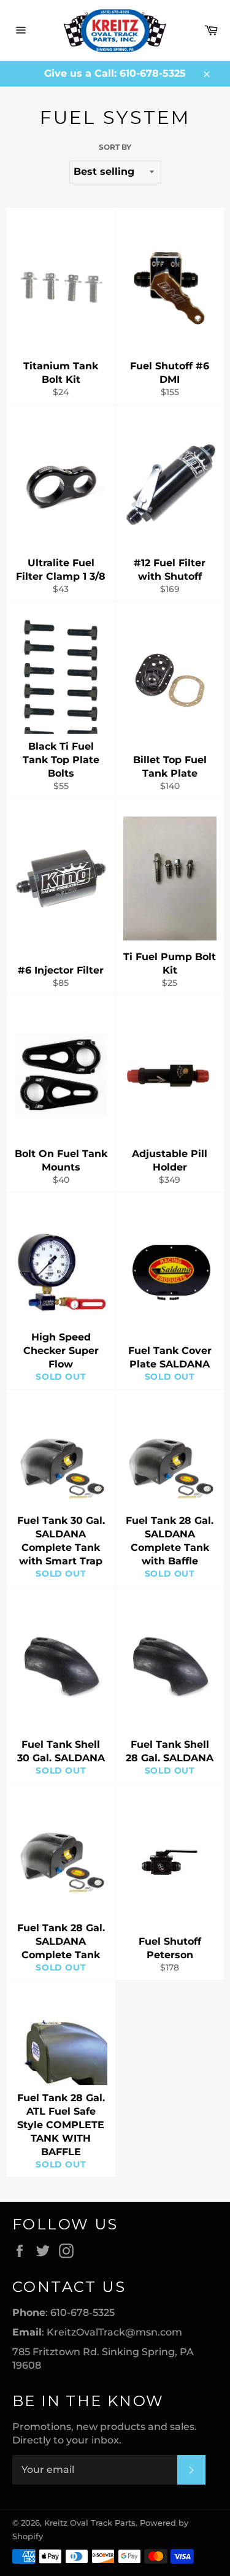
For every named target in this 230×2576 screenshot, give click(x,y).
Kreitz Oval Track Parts (90, 2523)
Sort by (115, 147)
